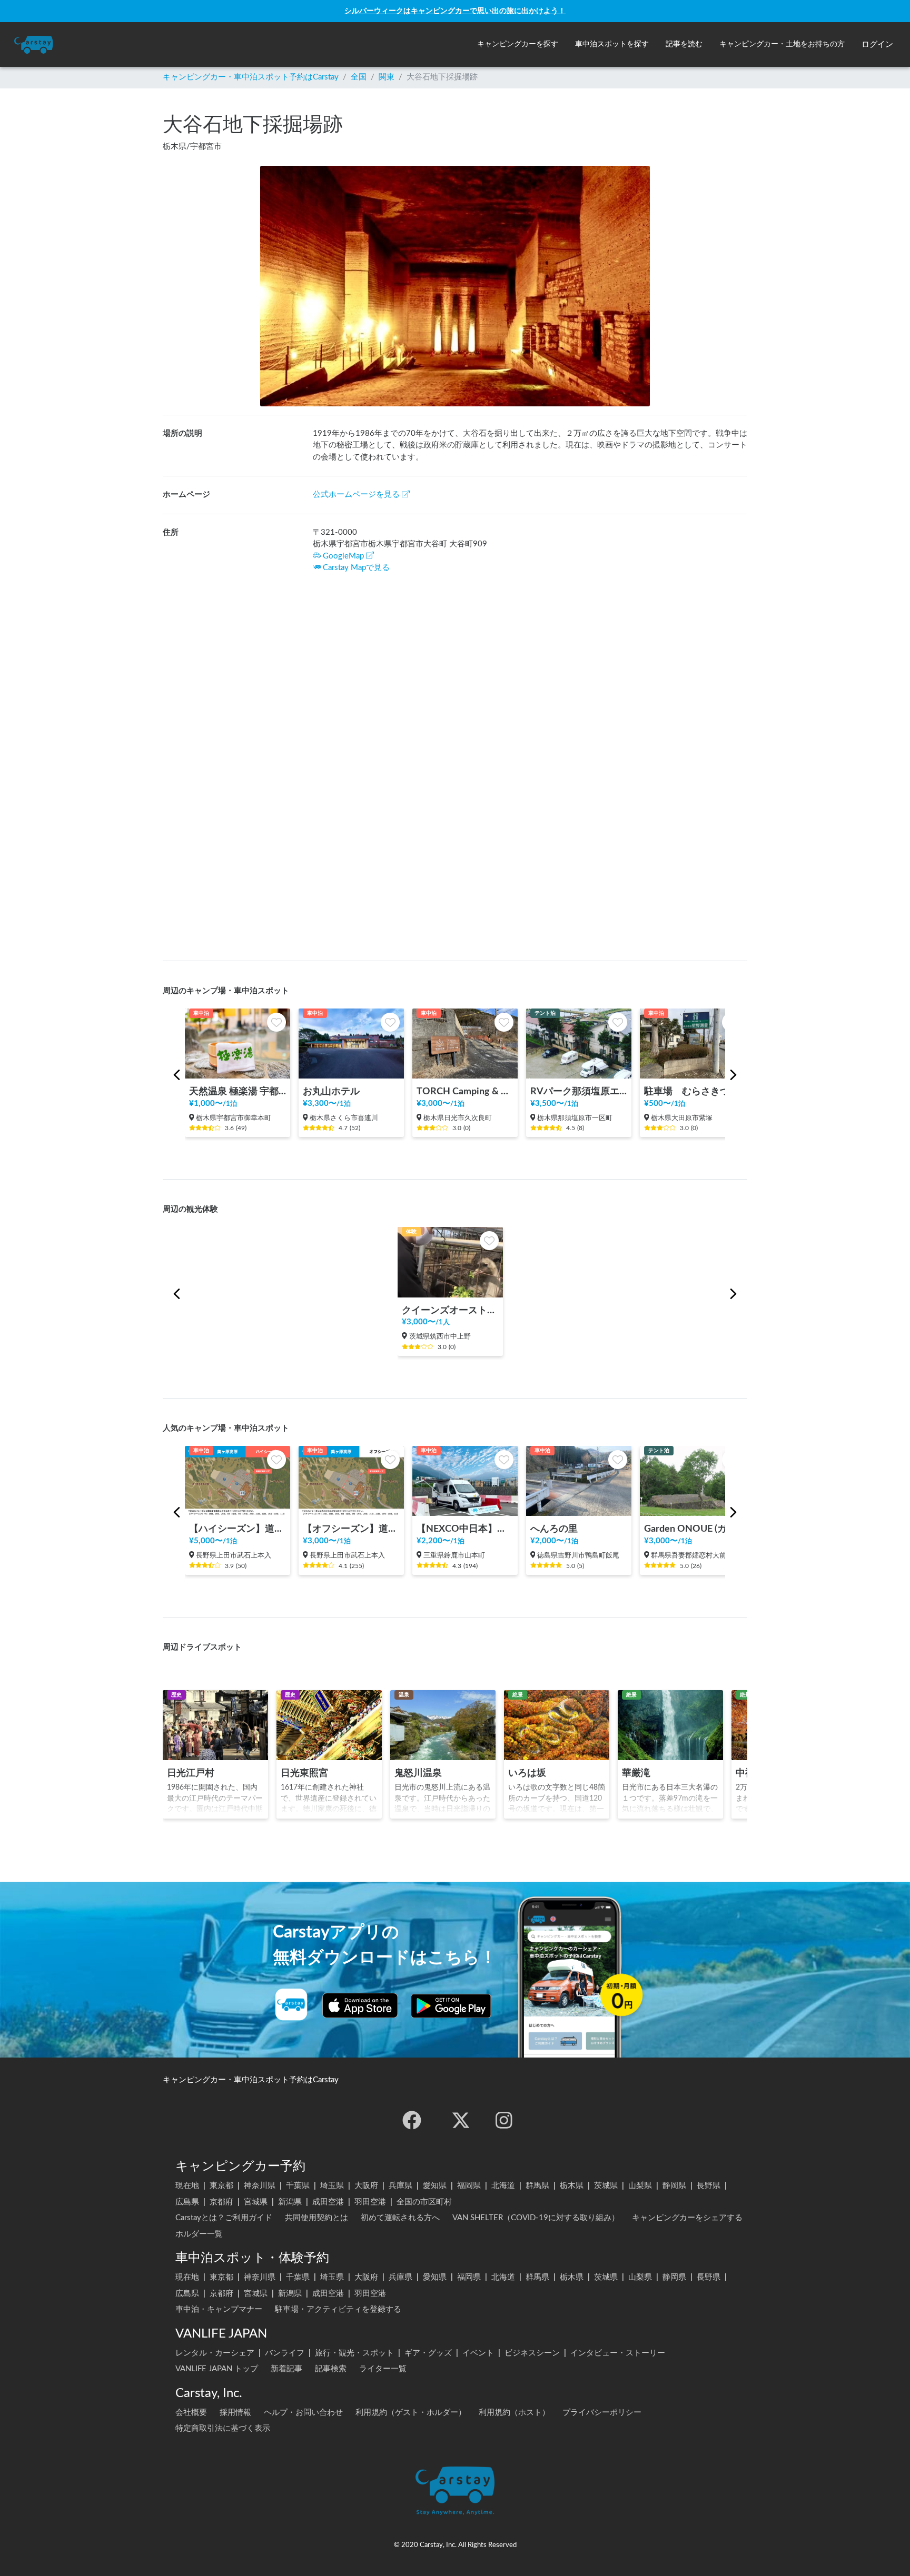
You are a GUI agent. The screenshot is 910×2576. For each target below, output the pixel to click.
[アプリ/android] (451, 2005)
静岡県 (674, 2186)
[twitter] (461, 2120)
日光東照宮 (304, 1773)
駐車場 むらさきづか (691, 1091)
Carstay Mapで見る (356, 568)
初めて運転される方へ (400, 2218)
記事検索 (331, 2369)
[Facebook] (412, 2120)
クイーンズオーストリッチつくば (450, 1310)
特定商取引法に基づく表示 (223, 2428)
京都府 (221, 2202)
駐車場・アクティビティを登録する (338, 2309)
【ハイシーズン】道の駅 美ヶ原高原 (238, 1529)
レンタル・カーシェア (215, 2353)
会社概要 (191, 2413)
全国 (359, 77)
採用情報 (235, 2413)
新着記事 (286, 2369)
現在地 (187, 2186)
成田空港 (328, 2202)
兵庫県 (400, 2186)
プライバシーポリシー (602, 2413)
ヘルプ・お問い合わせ (303, 2413)
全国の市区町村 (424, 2202)
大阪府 (366, 2186)
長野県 (709, 2186)
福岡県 (469, 2186)
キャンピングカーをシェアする (687, 2218)
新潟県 (290, 2202)
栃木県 (572, 2186)
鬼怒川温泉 (418, 1773)
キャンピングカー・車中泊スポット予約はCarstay (251, 77)
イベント (478, 2353)
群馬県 (537, 2186)
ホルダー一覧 (199, 2234)
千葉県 (298, 2186)
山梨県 (640, 2186)
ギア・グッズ (428, 2353)
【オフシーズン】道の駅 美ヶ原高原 (351, 1529)
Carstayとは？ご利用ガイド (224, 2218)
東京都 (221, 2186)
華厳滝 (636, 1773)
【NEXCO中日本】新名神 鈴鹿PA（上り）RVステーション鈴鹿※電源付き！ (465, 1529)
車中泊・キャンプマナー (219, 2309)
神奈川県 (260, 2186)
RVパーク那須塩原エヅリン (579, 1091)
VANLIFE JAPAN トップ (217, 2369)
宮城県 (256, 2202)
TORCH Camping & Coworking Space (465, 1091)
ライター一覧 (383, 2369)
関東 (387, 77)
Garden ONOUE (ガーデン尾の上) (693, 1529)
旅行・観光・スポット (354, 2353)
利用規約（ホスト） (514, 2413)
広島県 (187, 2202)
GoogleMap (343, 556)
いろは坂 (527, 1773)
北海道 (503, 2186)
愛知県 (435, 2186)
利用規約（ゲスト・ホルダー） (411, 2413)
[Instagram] (504, 2120)
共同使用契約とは (316, 2218)
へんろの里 (554, 1529)
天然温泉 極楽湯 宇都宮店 (238, 1091)
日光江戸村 (191, 1773)
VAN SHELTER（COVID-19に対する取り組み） (536, 2218)
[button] (518, 44)
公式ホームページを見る (356, 495)
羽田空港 (370, 2202)
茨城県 (606, 2186)
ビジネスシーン (532, 2353)
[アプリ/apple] (360, 2005)
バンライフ (285, 2353)
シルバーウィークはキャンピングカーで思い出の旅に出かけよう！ (455, 11)
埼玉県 (332, 2186)
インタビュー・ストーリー (618, 2353)
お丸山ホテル (331, 1091)
